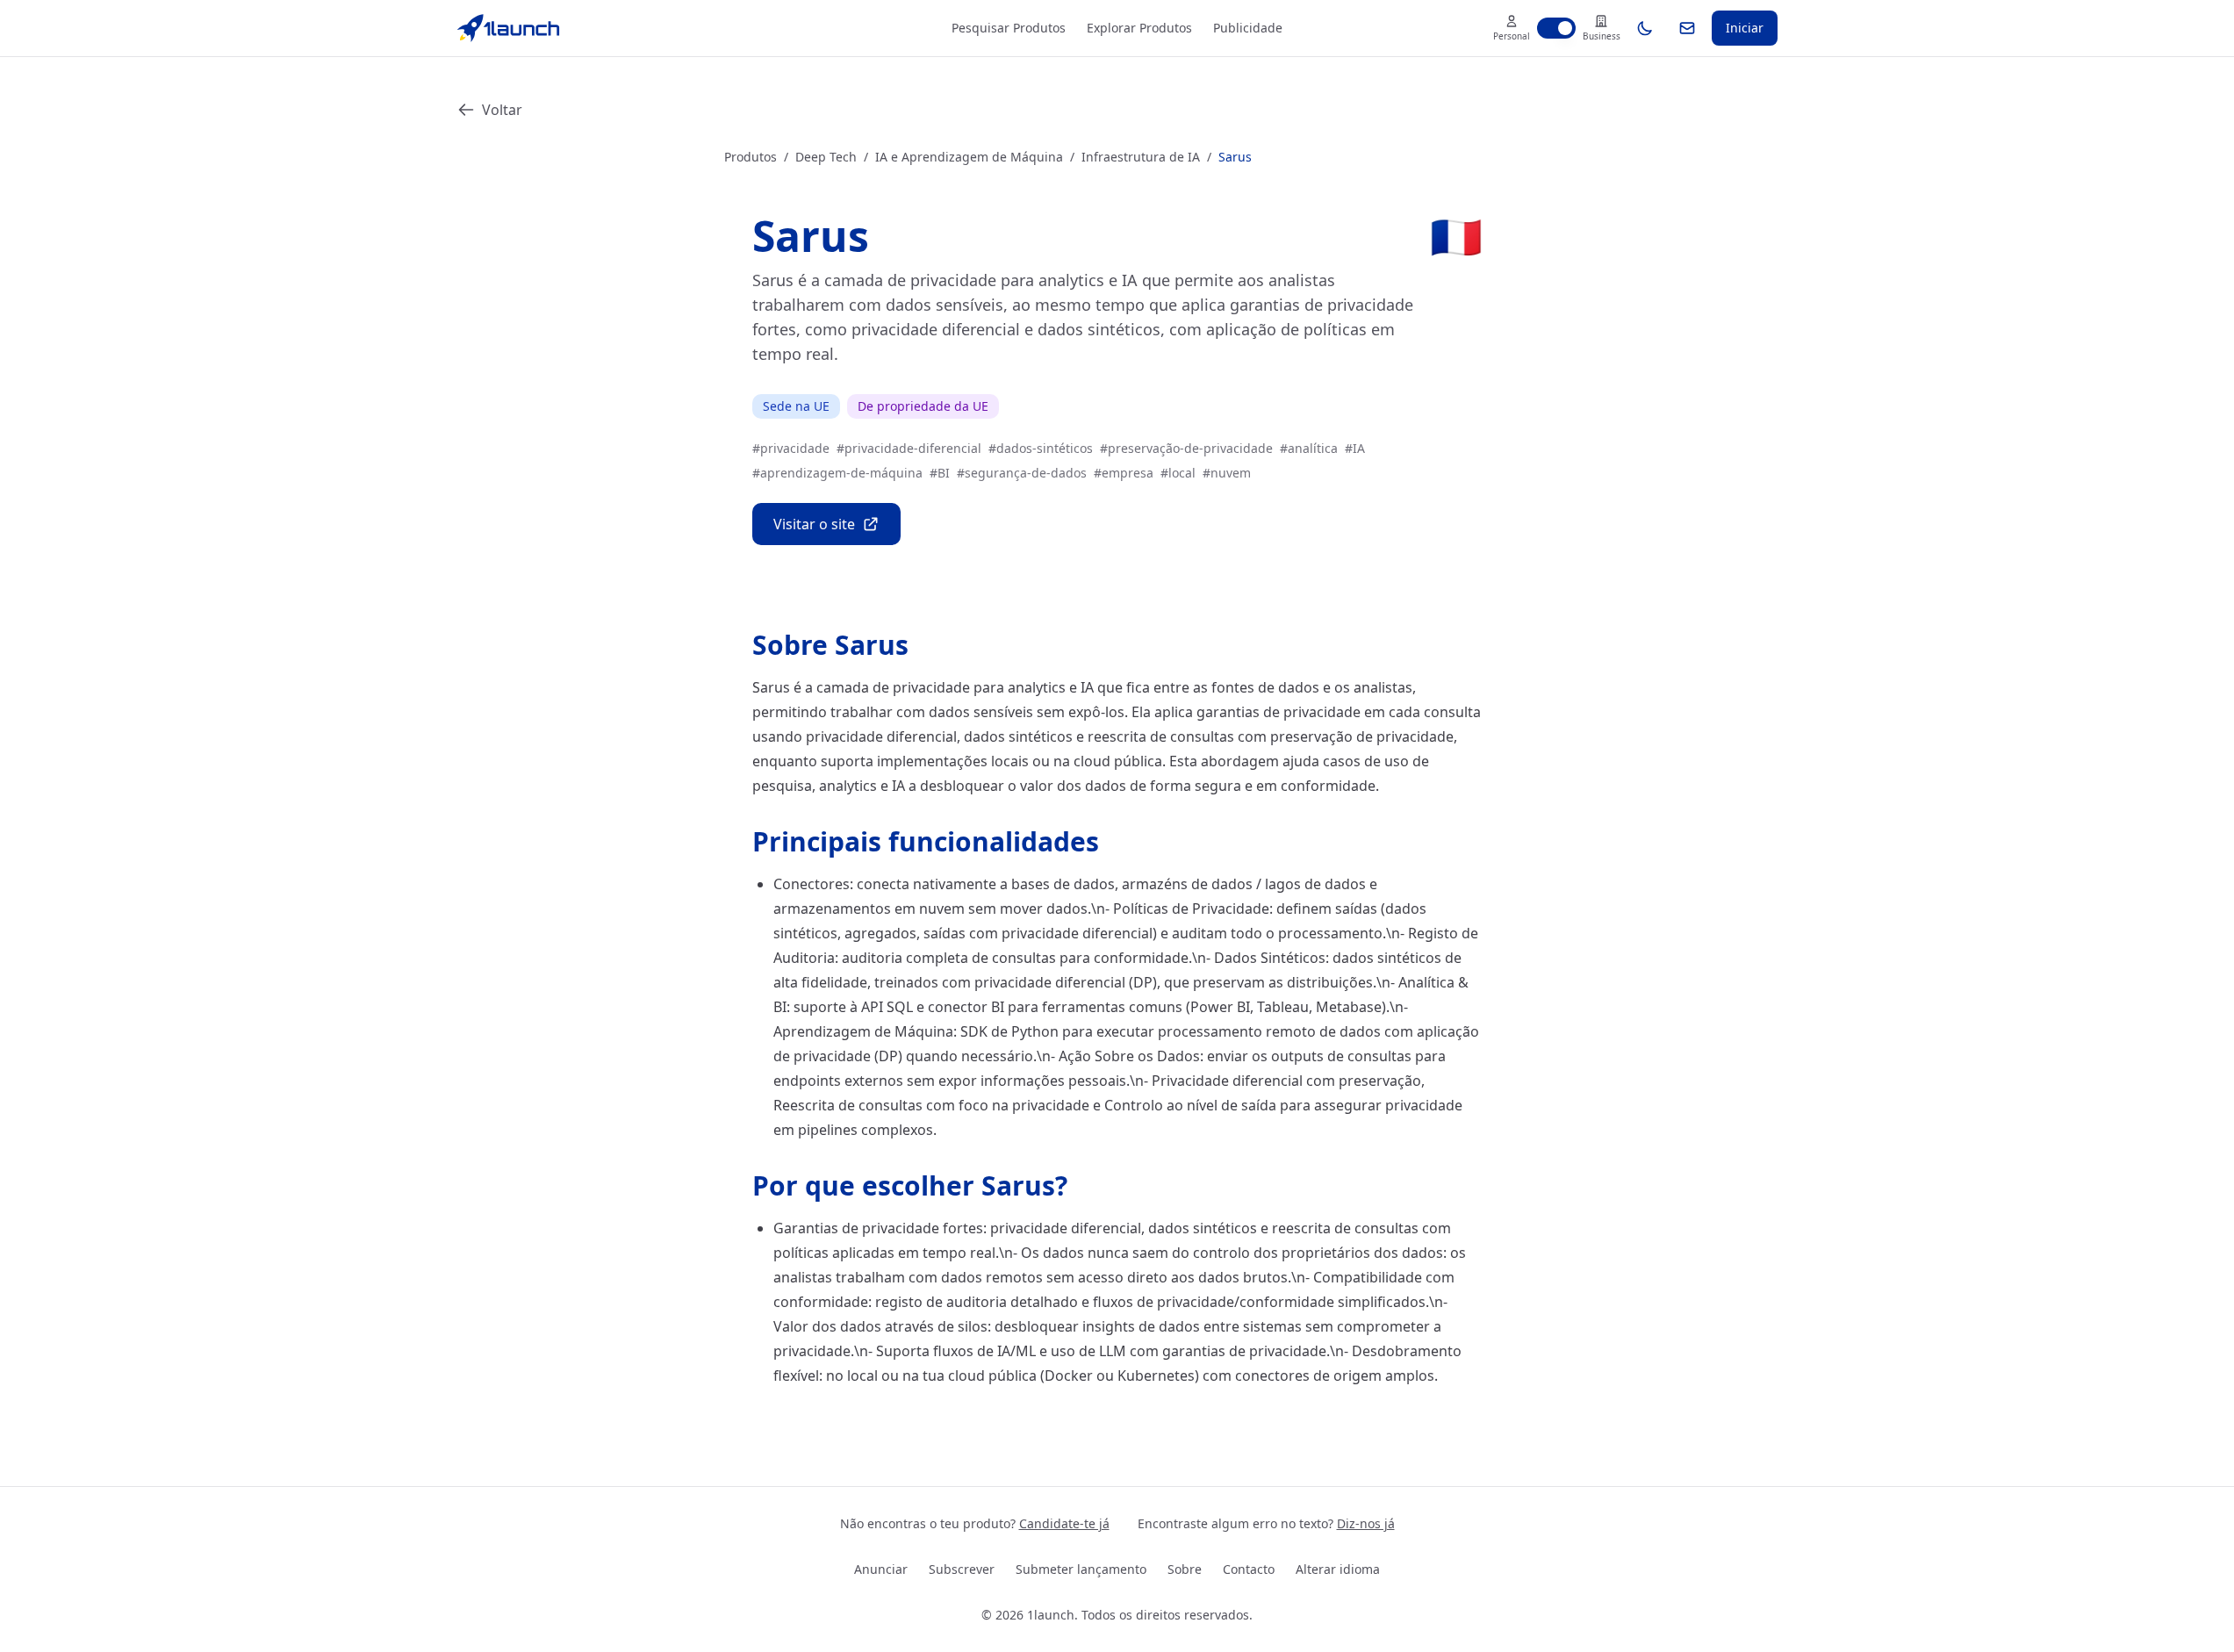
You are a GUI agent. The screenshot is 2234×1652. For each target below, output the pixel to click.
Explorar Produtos (1139, 28)
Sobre (1185, 1569)
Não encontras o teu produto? (975, 1523)
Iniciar (1745, 28)
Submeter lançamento (1081, 1569)
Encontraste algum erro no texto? (1266, 1523)
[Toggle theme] (1645, 28)
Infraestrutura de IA (1141, 157)
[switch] (1556, 28)
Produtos (751, 157)
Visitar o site (814, 524)
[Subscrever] (1687, 28)
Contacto (1249, 1569)
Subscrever (962, 1569)
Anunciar (881, 1569)
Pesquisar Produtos (1009, 28)
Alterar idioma (1338, 1569)
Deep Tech (826, 157)
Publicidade (1248, 28)
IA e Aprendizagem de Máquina (969, 157)
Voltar (502, 110)
